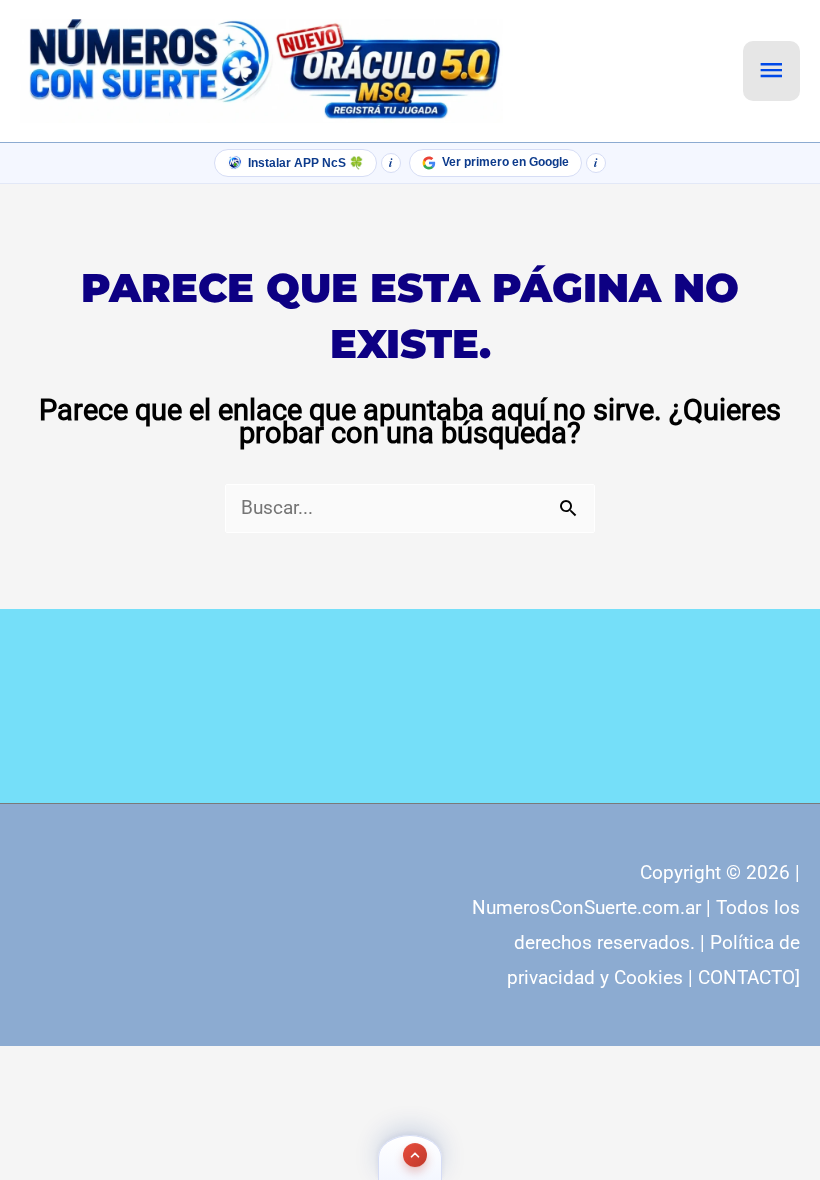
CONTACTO (746, 977)
